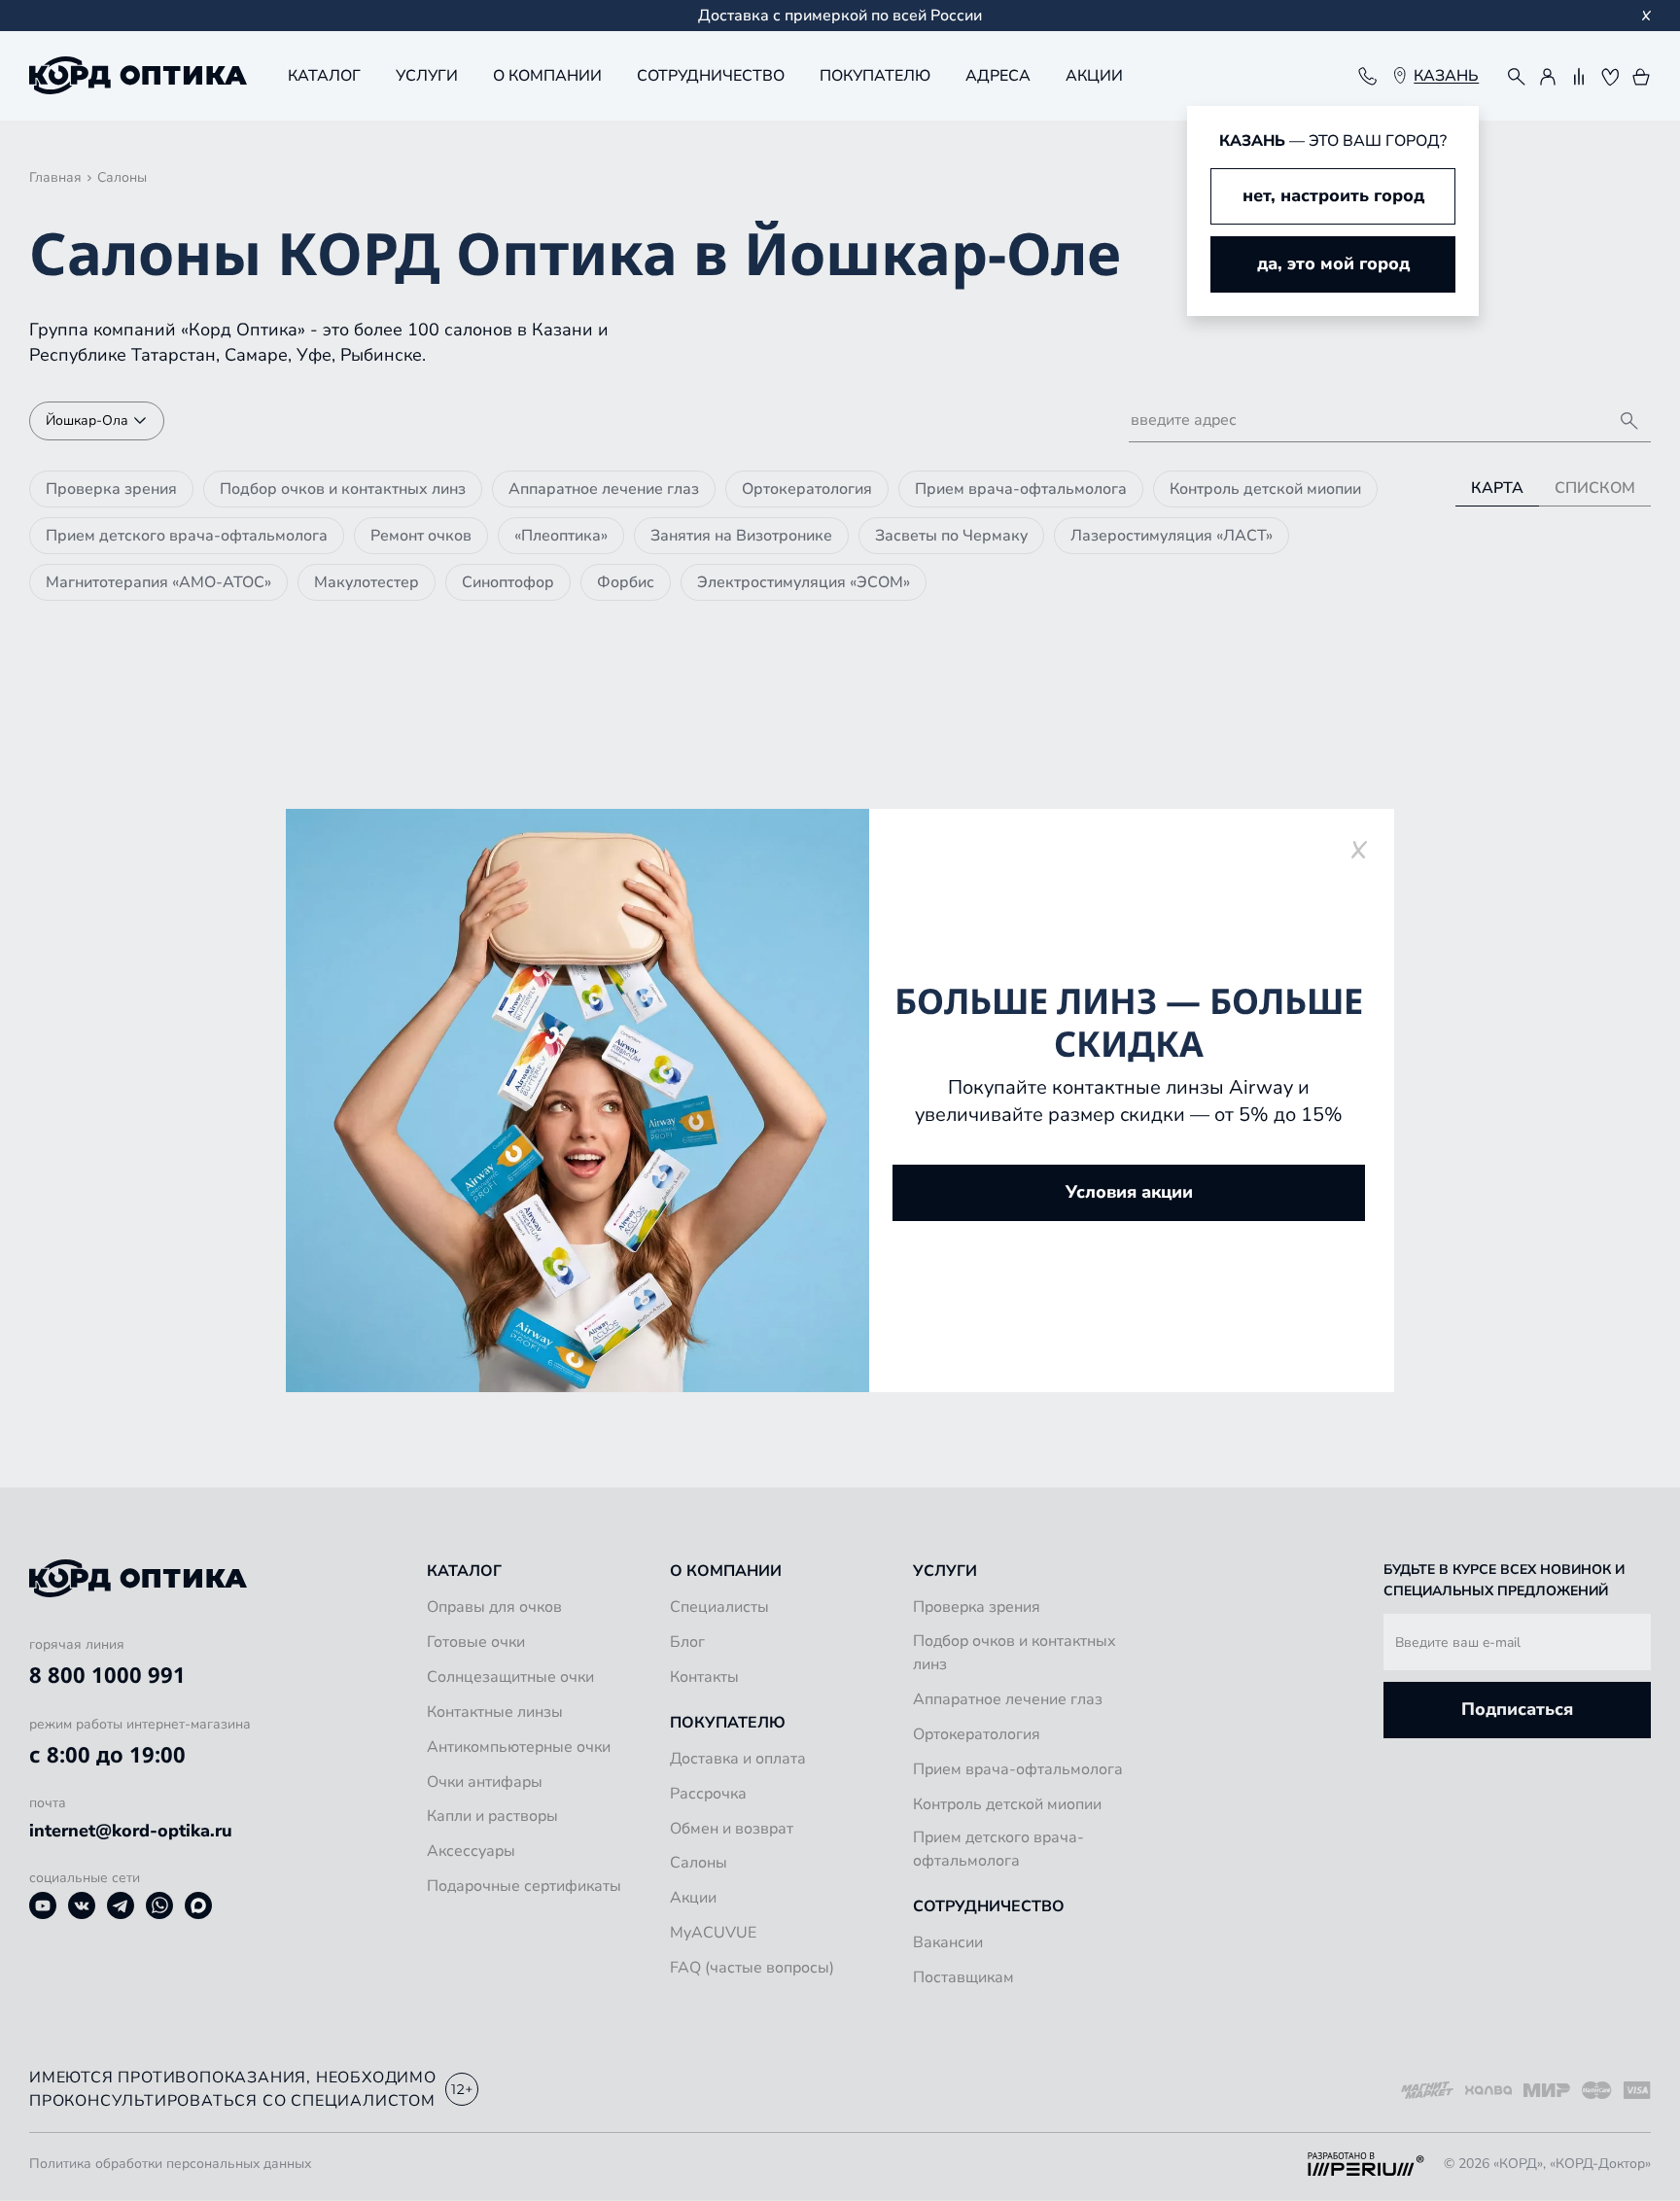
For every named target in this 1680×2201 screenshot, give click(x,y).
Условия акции (1129, 1192)
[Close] (1359, 849)
